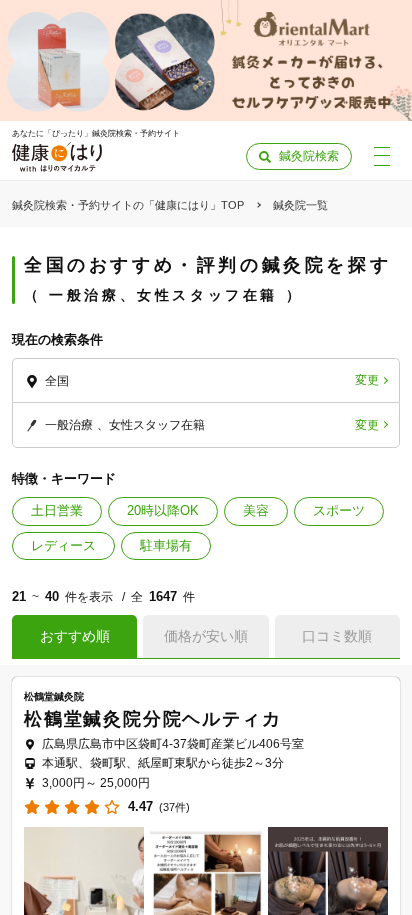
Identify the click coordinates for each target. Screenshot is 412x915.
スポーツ (339, 510)
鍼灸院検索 (309, 156)
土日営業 (57, 510)
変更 (367, 380)
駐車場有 (166, 545)
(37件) (174, 807)
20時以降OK (163, 510)
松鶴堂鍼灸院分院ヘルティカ (152, 719)
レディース (63, 545)
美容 (256, 510)
